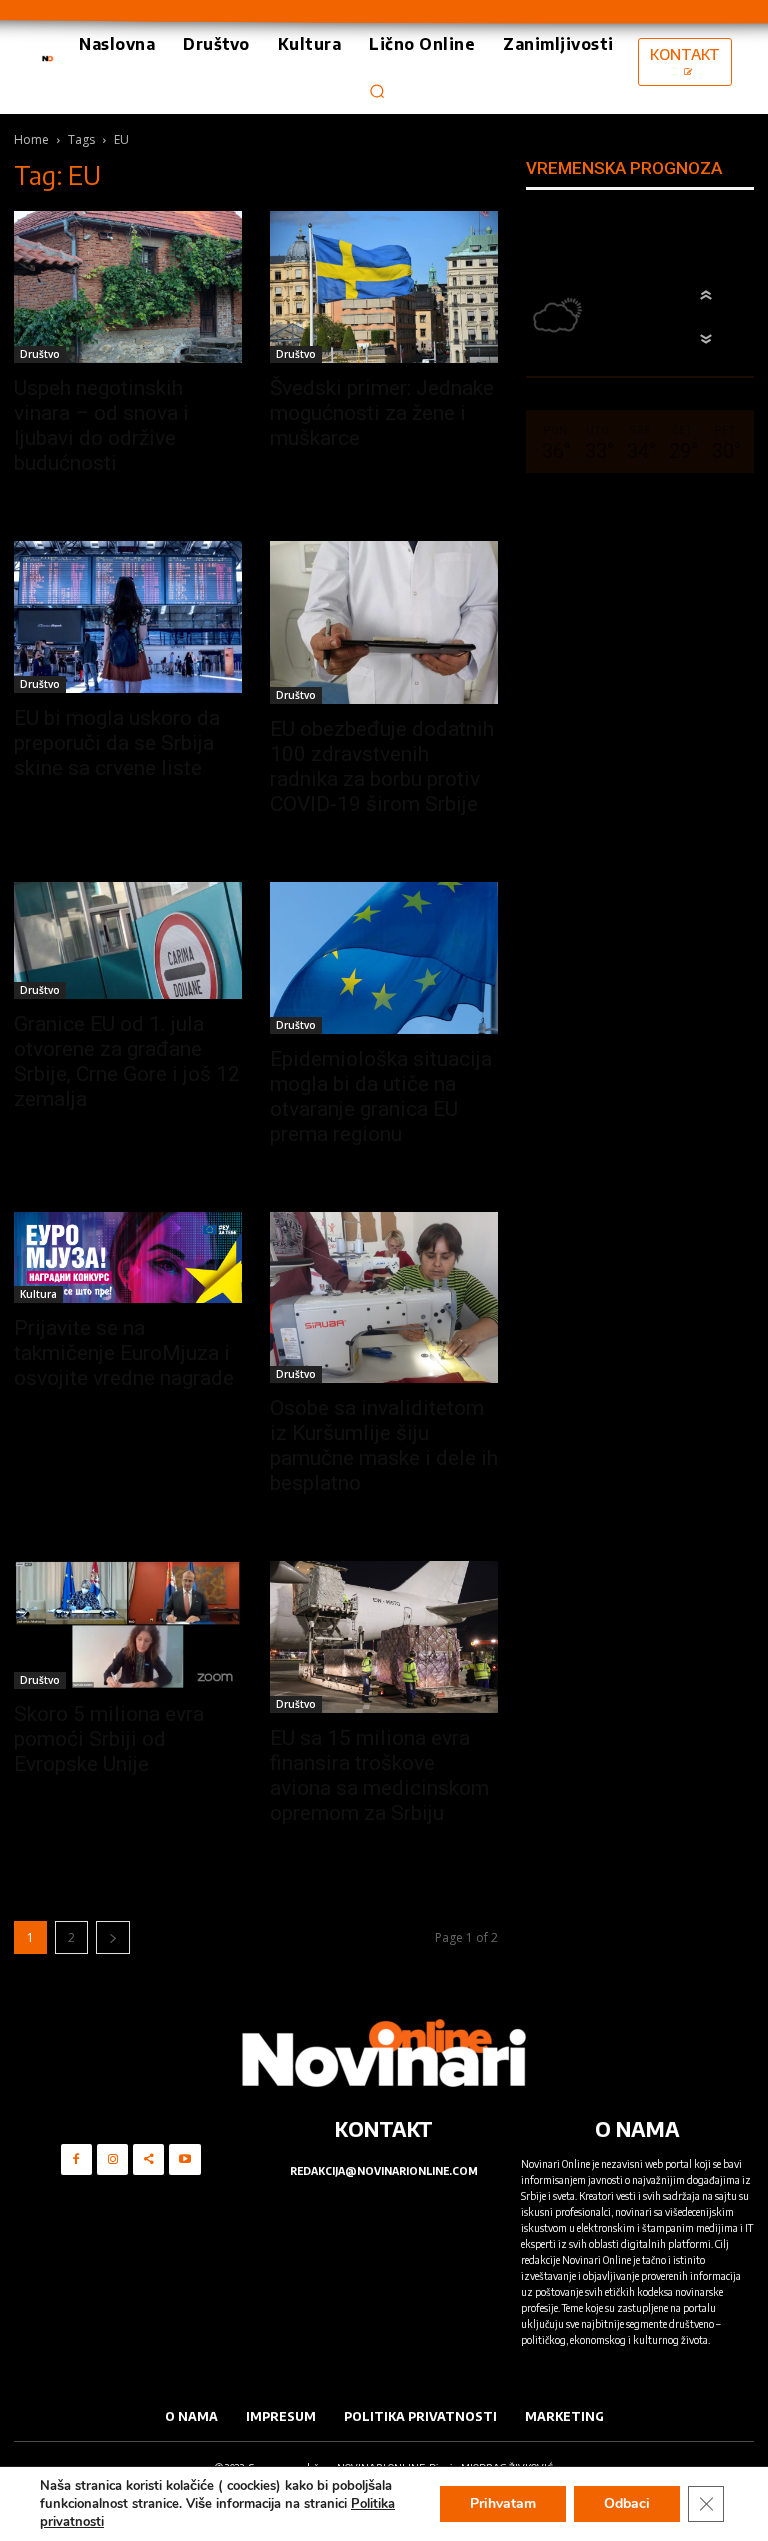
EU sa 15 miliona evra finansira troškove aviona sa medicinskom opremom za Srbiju (379, 1775)
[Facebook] (76, 2159)
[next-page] (113, 1937)
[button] (377, 91)
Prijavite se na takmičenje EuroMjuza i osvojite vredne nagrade (124, 1353)
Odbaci (627, 2503)
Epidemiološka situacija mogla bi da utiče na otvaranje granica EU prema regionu (381, 1096)
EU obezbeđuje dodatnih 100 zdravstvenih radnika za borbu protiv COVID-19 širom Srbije (382, 766)
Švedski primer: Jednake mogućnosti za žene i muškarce (382, 413)
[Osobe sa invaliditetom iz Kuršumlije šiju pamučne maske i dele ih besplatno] (384, 1297)
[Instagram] (112, 2159)
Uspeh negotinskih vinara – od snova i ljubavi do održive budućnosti (101, 425)
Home (31, 139)
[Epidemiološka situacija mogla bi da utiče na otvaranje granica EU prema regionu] (384, 958)
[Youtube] (184, 2159)
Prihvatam (503, 2503)
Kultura (38, 1294)
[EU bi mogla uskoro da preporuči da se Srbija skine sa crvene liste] (128, 617)
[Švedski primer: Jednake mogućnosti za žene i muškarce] (384, 287)
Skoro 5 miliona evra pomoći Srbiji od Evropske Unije (109, 1739)
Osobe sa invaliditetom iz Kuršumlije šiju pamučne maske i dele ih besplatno (384, 1445)
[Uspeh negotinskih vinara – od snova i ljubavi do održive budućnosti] (128, 287)
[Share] (148, 2159)
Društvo (40, 354)
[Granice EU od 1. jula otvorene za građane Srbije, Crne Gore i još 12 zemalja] (128, 940)
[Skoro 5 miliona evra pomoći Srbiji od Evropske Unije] (128, 1625)
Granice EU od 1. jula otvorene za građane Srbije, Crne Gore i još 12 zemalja (127, 1061)
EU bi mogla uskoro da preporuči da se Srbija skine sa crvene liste (117, 743)
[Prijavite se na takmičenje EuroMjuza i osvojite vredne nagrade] (128, 1257)
